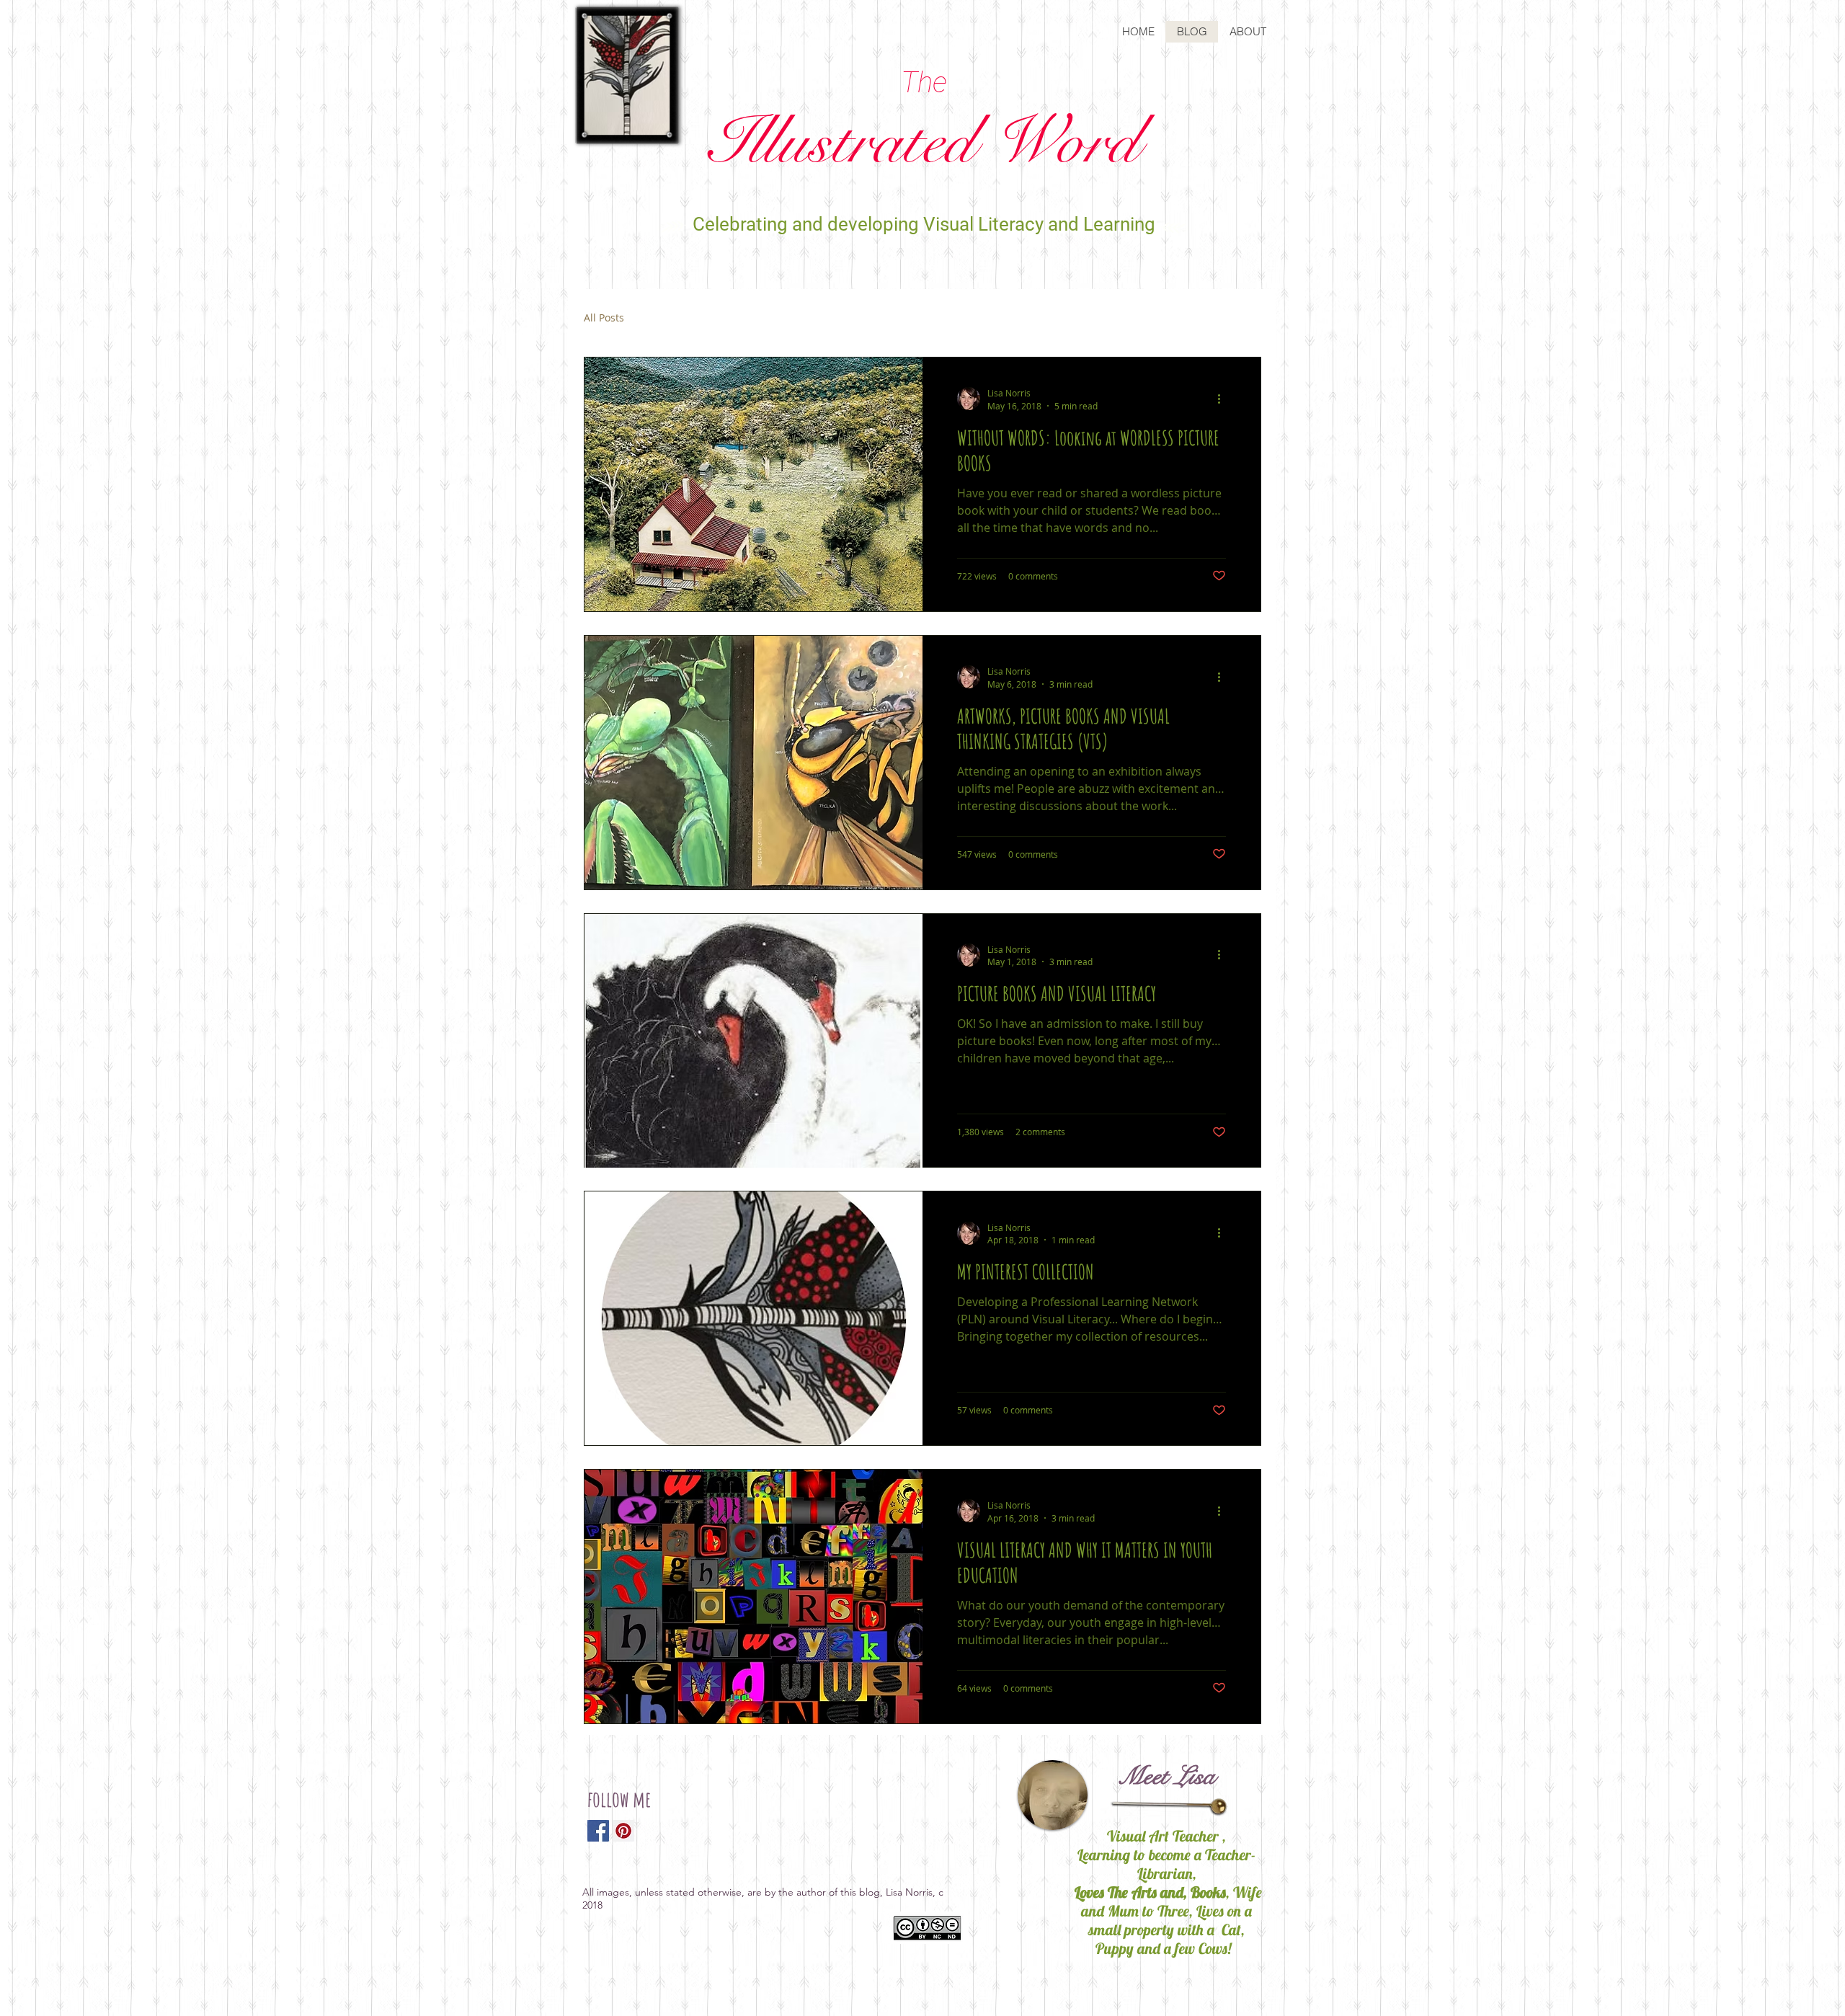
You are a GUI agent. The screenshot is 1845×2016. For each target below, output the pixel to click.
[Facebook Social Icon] (598, 1831)
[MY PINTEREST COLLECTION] (753, 1318)
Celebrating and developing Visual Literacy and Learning (924, 224)
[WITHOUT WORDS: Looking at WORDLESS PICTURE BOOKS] (753, 484)
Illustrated (924, 142)
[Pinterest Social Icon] (623, 1831)
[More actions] (1224, 399)
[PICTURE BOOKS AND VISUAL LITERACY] (753, 1041)
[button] (1243, 320)
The (924, 83)
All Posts (604, 318)
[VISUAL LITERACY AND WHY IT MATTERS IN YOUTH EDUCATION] (753, 1597)
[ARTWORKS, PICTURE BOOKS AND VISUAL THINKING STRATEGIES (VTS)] (753, 763)
